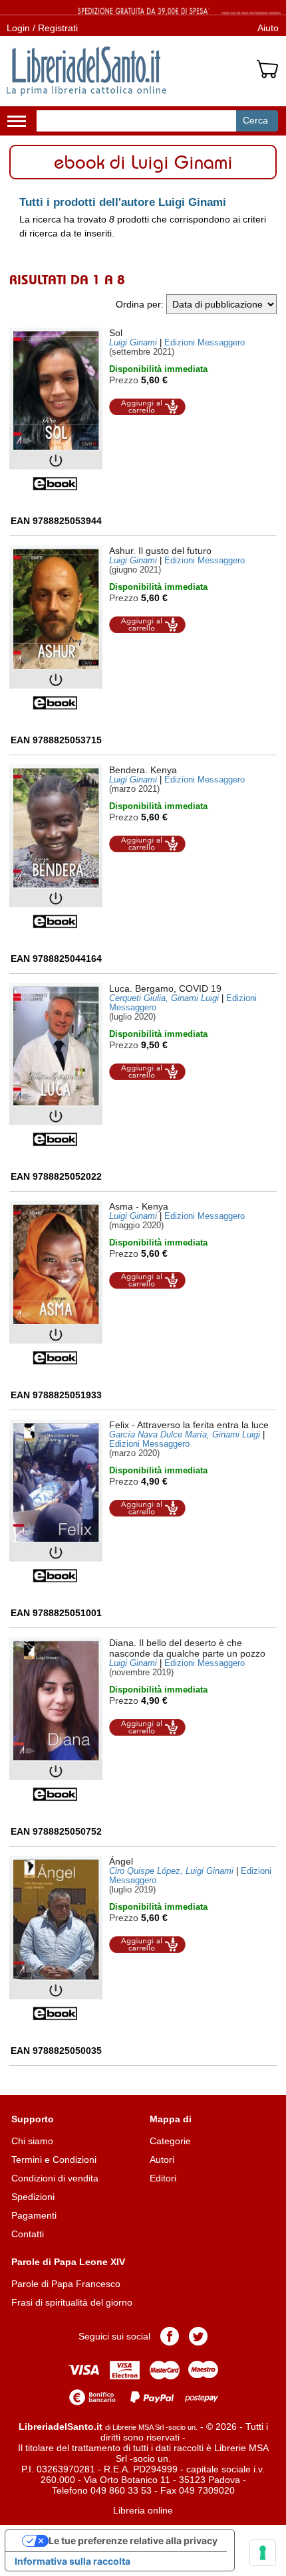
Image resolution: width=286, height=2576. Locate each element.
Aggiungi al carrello (148, 407)
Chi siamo (32, 2141)
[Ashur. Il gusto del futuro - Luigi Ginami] (56, 628)
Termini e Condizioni (54, 2160)
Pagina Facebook (170, 2336)
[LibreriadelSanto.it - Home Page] (86, 71)
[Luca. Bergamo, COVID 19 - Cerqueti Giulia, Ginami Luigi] (56, 1065)
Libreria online (143, 2510)
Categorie (170, 2141)
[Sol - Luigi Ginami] (56, 410)
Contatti (28, 2234)
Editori (163, 2178)
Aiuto (268, 28)
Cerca (255, 120)
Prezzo (124, 380)
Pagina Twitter (198, 2336)
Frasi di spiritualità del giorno (72, 2302)
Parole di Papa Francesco (66, 2284)
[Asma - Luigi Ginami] (56, 1283)
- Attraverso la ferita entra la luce (189, 1425)
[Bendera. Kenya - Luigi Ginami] (56, 847)
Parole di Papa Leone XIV (68, 2262)
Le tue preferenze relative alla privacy (133, 2540)
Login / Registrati (42, 28)
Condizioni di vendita (55, 2178)
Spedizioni (33, 2197)
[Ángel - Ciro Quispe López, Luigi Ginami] (56, 1938)
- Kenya (139, 1206)
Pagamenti (34, 2215)
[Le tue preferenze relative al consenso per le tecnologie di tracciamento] (263, 2553)
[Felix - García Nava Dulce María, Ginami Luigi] (56, 1502)
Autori (162, 2160)
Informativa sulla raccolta (72, 2561)
